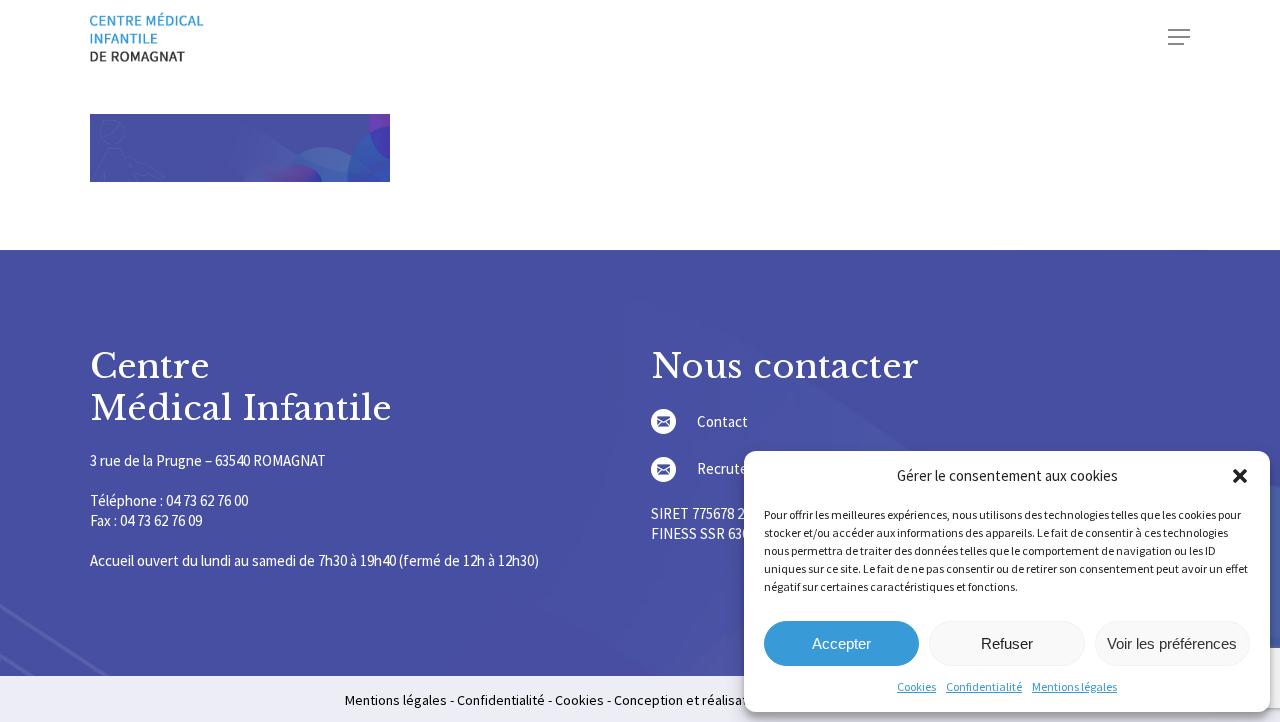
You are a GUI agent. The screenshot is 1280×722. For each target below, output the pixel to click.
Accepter (841, 643)
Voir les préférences (1172, 643)
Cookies (916, 686)
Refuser (1007, 643)
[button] (1240, 476)
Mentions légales (1074, 686)
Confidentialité (984, 686)
